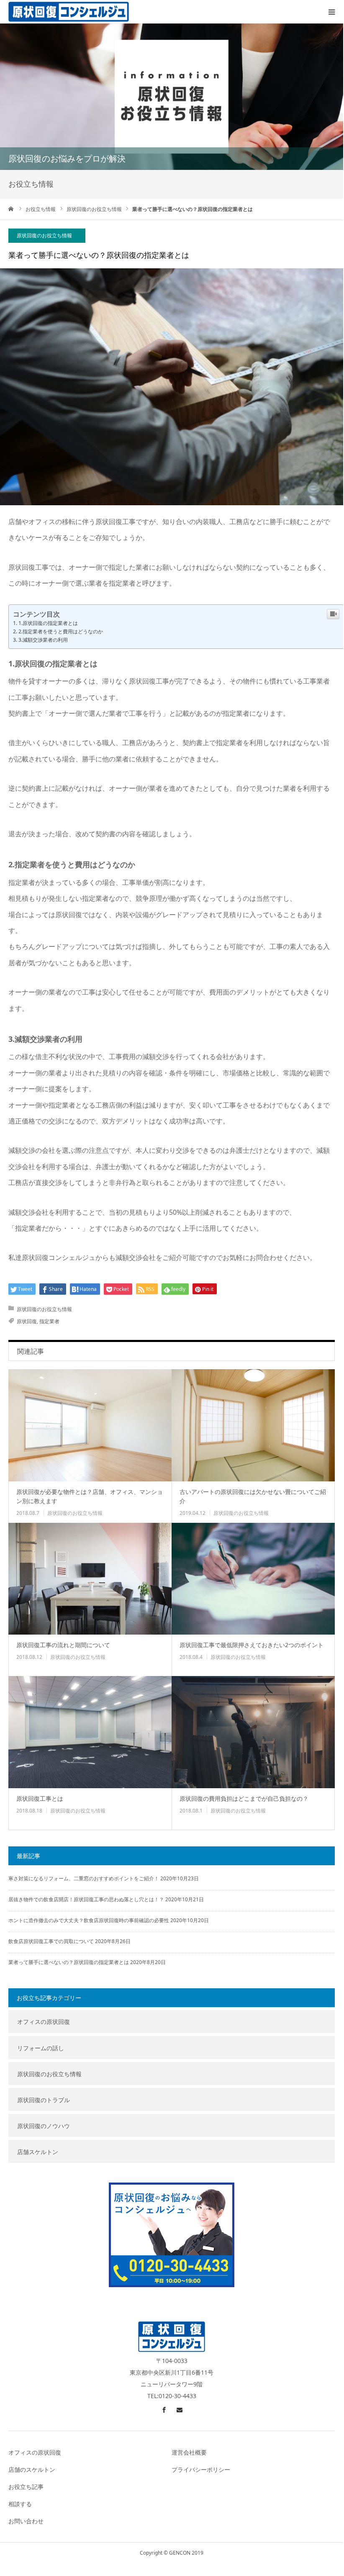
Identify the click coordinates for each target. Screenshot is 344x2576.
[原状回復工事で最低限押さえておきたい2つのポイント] (253, 1579)
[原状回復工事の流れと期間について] (90, 1579)
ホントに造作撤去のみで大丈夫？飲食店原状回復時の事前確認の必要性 (89, 1920)
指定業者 (49, 1321)
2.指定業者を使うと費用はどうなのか (61, 631)
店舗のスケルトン (32, 2469)
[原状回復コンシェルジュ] (69, 12)
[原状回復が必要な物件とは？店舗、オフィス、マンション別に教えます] (90, 1425)
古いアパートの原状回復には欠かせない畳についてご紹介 (253, 1496)
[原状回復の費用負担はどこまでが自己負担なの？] (253, 1732)
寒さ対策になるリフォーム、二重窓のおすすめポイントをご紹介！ (84, 1878)
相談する (20, 2504)
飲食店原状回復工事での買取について (51, 1941)
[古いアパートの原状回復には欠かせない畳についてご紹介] (253, 1425)
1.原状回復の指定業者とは (48, 623)
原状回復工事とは (40, 1798)
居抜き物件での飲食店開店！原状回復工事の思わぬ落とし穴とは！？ (86, 1899)
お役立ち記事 (26, 2487)
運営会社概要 (189, 2452)
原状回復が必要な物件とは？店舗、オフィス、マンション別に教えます (90, 1496)
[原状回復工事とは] (90, 1732)
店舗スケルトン (38, 2152)
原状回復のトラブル (44, 2100)
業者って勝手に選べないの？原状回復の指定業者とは (69, 1962)
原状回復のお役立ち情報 (44, 235)
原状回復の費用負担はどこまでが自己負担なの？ (244, 1798)
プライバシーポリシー (201, 2469)
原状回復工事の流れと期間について (63, 1645)
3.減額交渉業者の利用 (43, 640)
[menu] (331, 12)
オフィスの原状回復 (44, 2022)
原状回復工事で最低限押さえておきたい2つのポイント (252, 1645)
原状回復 (27, 1321)
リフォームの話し (41, 2048)
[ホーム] (11, 209)
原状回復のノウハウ (44, 2126)
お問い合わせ (26, 2521)
